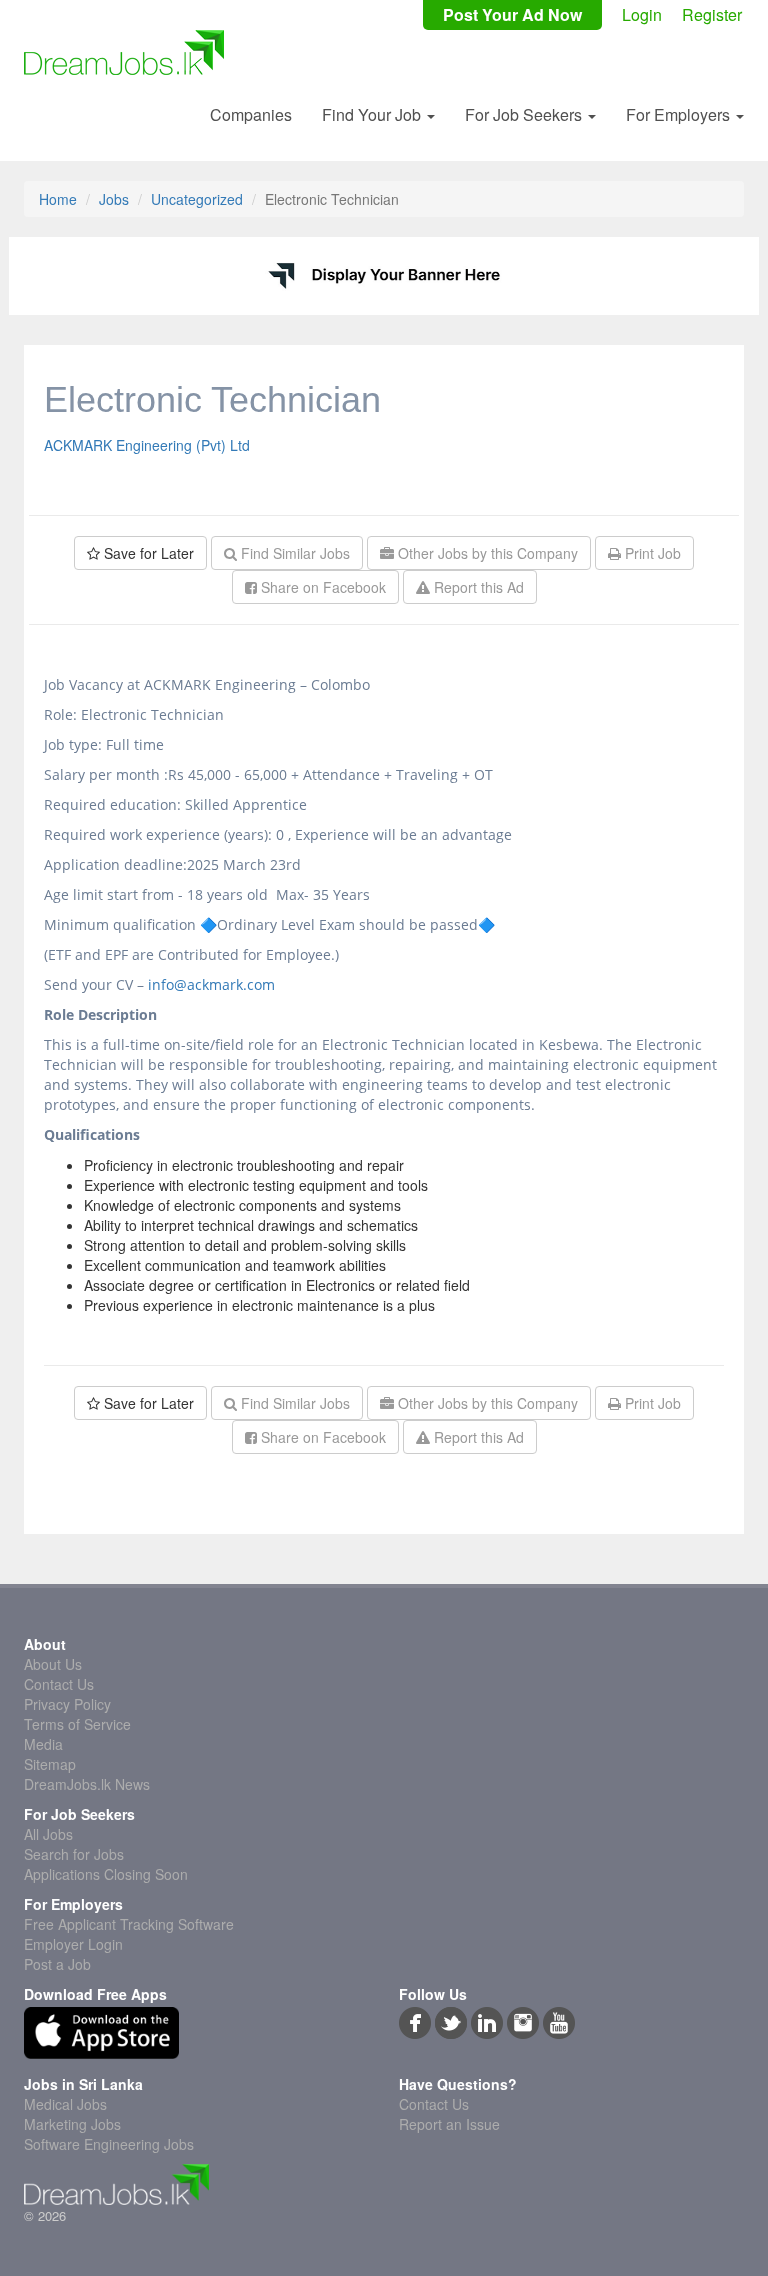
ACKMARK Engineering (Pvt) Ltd (147, 445)
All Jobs (48, 1834)
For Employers (680, 114)
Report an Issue (449, 2124)
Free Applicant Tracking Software (129, 1924)
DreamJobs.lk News (87, 1784)
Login (642, 15)
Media (43, 1744)
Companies (251, 114)
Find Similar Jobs (293, 553)
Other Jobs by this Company (486, 553)
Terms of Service (77, 1724)
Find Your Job (373, 114)
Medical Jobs (65, 2104)
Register (712, 15)
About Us (53, 1664)
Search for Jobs (74, 1854)
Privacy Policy (67, 1704)
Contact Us (59, 1684)
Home (58, 199)
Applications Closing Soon (106, 1874)
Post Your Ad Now (512, 15)
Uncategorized (197, 199)
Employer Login (73, 1944)
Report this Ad (477, 587)
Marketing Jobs (72, 2124)
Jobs (114, 199)
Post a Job (57, 1964)
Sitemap (50, 1764)
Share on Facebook (321, 587)
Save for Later (147, 553)
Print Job (651, 553)
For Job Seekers (525, 114)
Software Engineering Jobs (109, 2144)
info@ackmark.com (211, 984)
